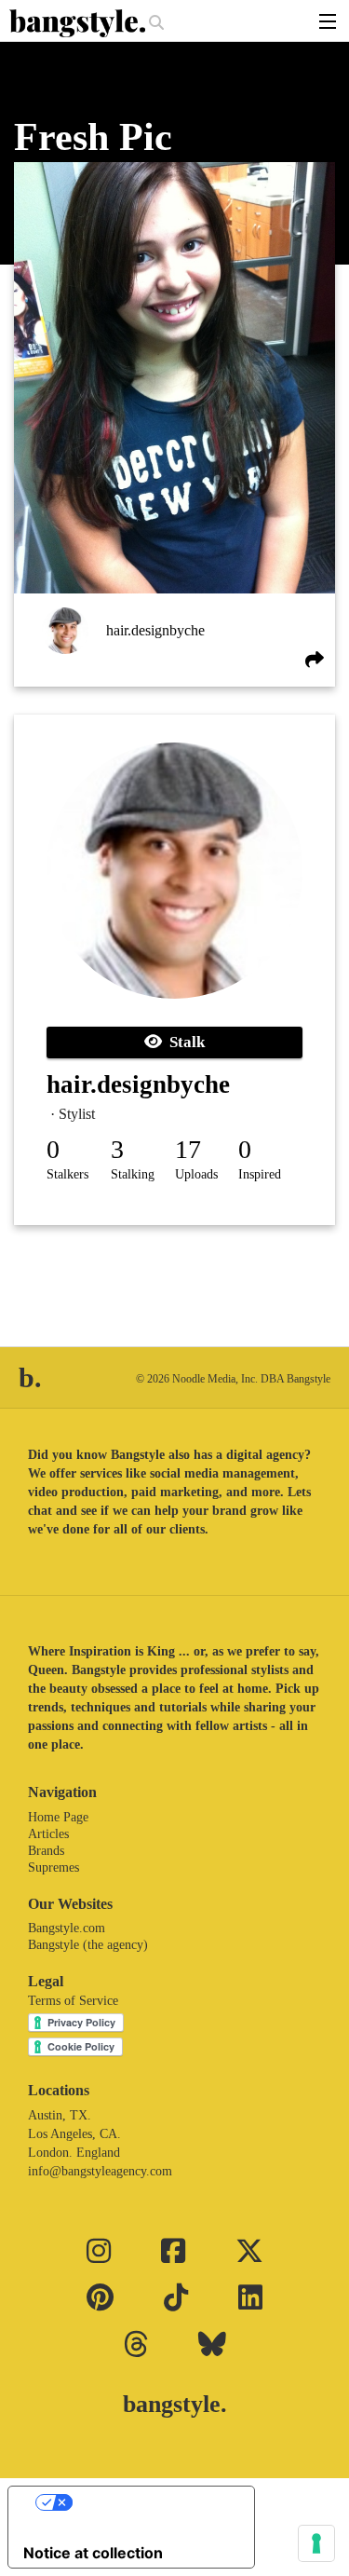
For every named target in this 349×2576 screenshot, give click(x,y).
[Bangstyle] (79, 23)
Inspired (260, 1174)
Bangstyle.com (67, 1928)
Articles (48, 1834)
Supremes (54, 1867)
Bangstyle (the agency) (88, 1945)
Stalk (183, 1042)
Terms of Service (73, 2001)
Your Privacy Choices (150, 2502)
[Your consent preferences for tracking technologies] (316, 2543)
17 (188, 1149)
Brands (46, 1851)
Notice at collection (93, 2553)
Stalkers (67, 1174)
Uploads (196, 1174)
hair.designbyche (155, 630)
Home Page (58, 1817)
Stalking (133, 1174)
